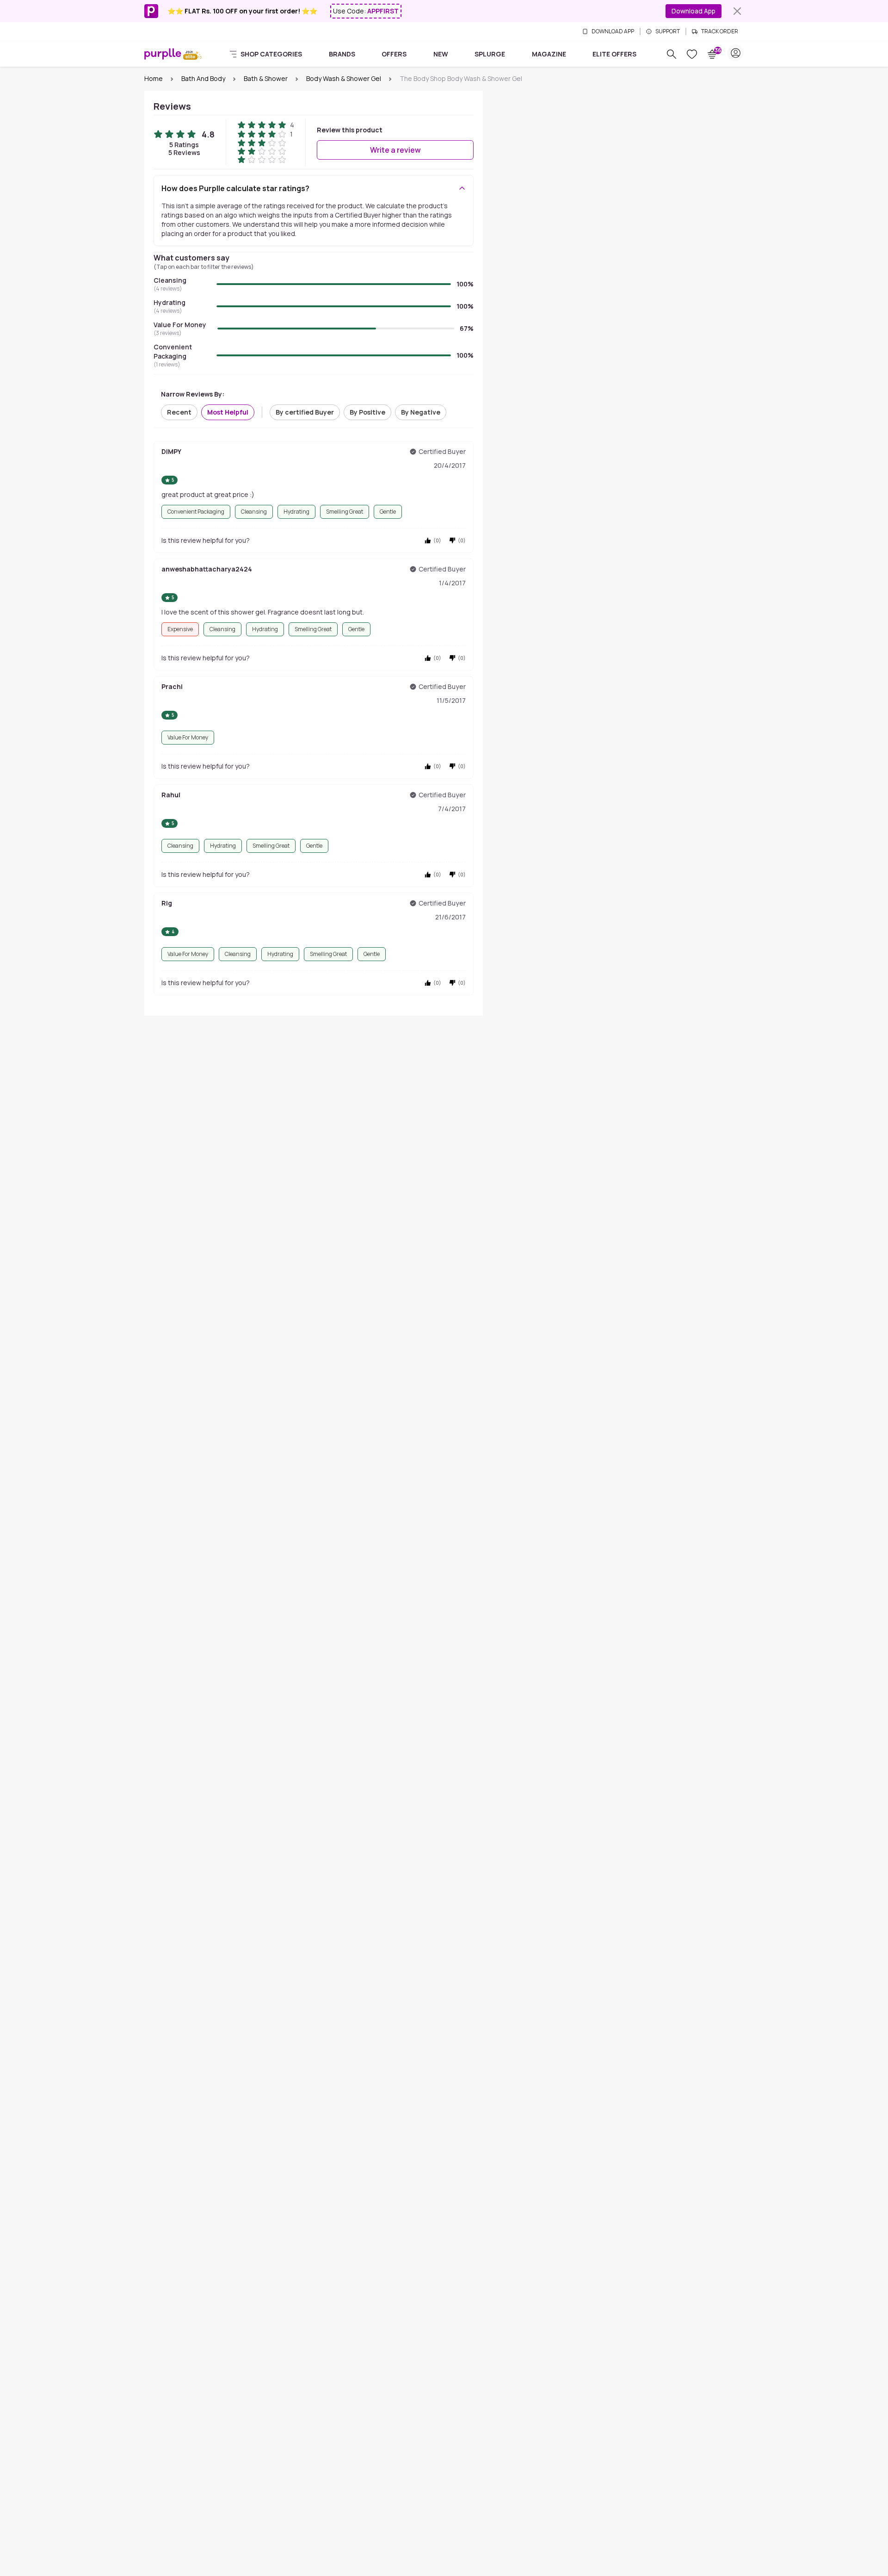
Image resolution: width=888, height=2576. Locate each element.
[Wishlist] (692, 54)
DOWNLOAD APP (613, 31)
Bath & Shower (266, 78)
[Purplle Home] (163, 54)
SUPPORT (668, 31)
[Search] (672, 54)
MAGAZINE (549, 54)
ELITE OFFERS (614, 54)
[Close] (737, 11)
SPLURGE (490, 54)
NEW (441, 54)
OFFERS (394, 54)
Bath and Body (203, 78)
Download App (694, 11)
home (154, 78)
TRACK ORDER (720, 31)
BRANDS (342, 54)
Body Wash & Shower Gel (344, 78)
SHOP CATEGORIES (271, 54)
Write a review (395, 150)
